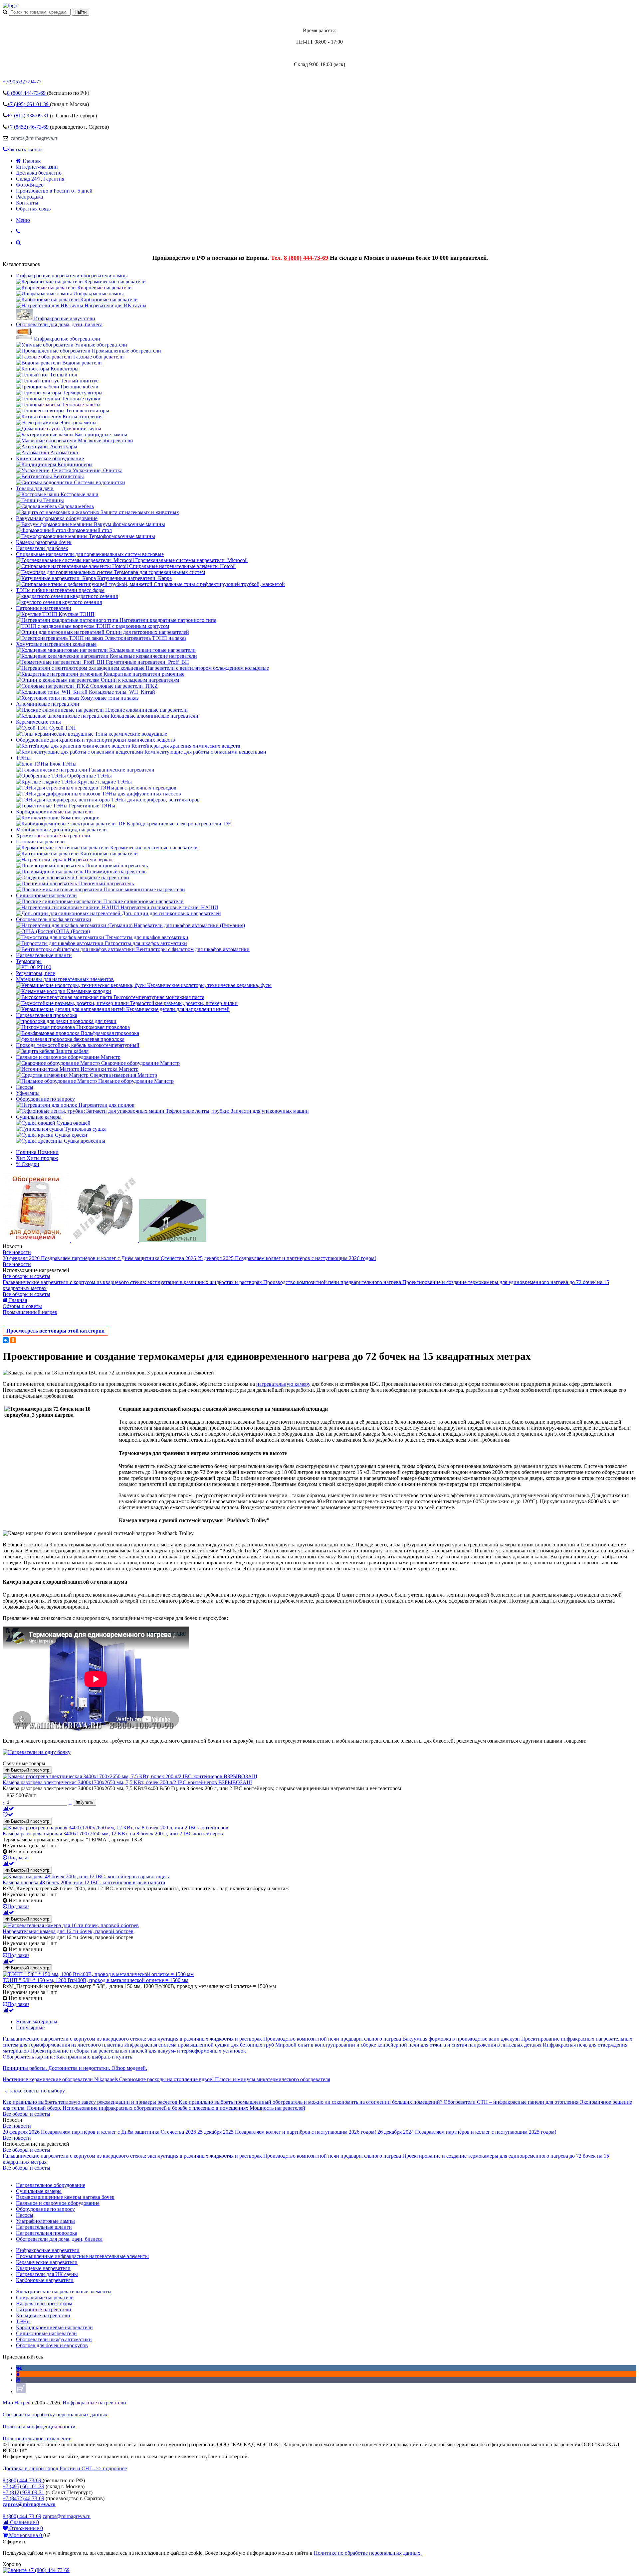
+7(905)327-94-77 (22, 82)
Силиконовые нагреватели (46, 895)
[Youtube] (18, 2380)
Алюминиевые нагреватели (48, 704)
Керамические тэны (38, 722)
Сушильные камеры (39, 1117)
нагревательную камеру (283, 1384)
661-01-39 (28, 104)
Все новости (17, 1252)
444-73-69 (27, 93)
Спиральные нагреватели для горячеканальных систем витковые (90, 554)
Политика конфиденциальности (39, 2427)
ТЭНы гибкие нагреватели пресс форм (60, 590)
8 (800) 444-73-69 (306, 258)
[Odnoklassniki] (18, 2374)
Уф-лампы (28, 1093)
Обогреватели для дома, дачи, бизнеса (59, 324)
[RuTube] (21, 2391)
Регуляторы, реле (35, 973)
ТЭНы (23, 758)
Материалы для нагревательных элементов (65, 979)
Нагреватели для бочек (42, 548)
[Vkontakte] (19, 2368)
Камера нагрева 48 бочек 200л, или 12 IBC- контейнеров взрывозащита (84, 1882)
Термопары (29, 961)
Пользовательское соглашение (37, 2438)
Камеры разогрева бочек (44, 542)
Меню (23, 220)
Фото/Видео (30, 185)
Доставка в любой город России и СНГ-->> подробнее (65, 2468)
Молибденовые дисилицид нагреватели (61, 830)
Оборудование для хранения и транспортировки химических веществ (96, 740)
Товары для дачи (35, 488)
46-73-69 (28, 127)
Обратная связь (33, 209)
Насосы (25, 1087)
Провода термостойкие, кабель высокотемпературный (78, 1045)
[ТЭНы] (10, 5)
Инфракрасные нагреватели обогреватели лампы (72, 276)
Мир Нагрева (18, 2403)
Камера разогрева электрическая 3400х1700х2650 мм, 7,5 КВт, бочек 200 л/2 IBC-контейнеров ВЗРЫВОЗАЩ (127, 1782)
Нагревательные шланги (44, 955)
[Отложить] (8, 1815)
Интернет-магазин (37, 167)
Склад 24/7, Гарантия (40, 179)
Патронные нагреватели (44, 608)
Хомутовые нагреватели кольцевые (56, 644)
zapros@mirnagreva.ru (34, 138)
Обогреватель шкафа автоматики (54, 919)
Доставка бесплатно (39, 173)
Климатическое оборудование (50, 458)
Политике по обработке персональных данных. (368, 2553)
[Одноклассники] (13, 1340)
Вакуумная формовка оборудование (57, 518)
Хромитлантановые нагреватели (53, 836)
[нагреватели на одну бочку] (37, 1752)
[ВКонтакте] (6, 1340)
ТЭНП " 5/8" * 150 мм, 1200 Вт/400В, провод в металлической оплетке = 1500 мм (96, 1980)
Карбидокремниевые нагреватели (54, 812)
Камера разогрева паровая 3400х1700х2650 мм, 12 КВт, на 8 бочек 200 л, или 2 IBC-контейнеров (113, 1834)
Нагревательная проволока (47, 1015)
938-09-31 (28, 116)
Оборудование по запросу (45, 1099)
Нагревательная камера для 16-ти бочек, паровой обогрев (68, 1931)
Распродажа (29, 197)
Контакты (27, 203)
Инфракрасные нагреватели (94, 2403)
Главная (32, 161)
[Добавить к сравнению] (8, 1809)
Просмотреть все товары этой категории (55, 1331)
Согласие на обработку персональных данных (55, 2415)
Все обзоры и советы (26, 1276)
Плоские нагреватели (40, 842)
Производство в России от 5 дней (54, 191)
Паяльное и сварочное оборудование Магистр (68, 1057)
